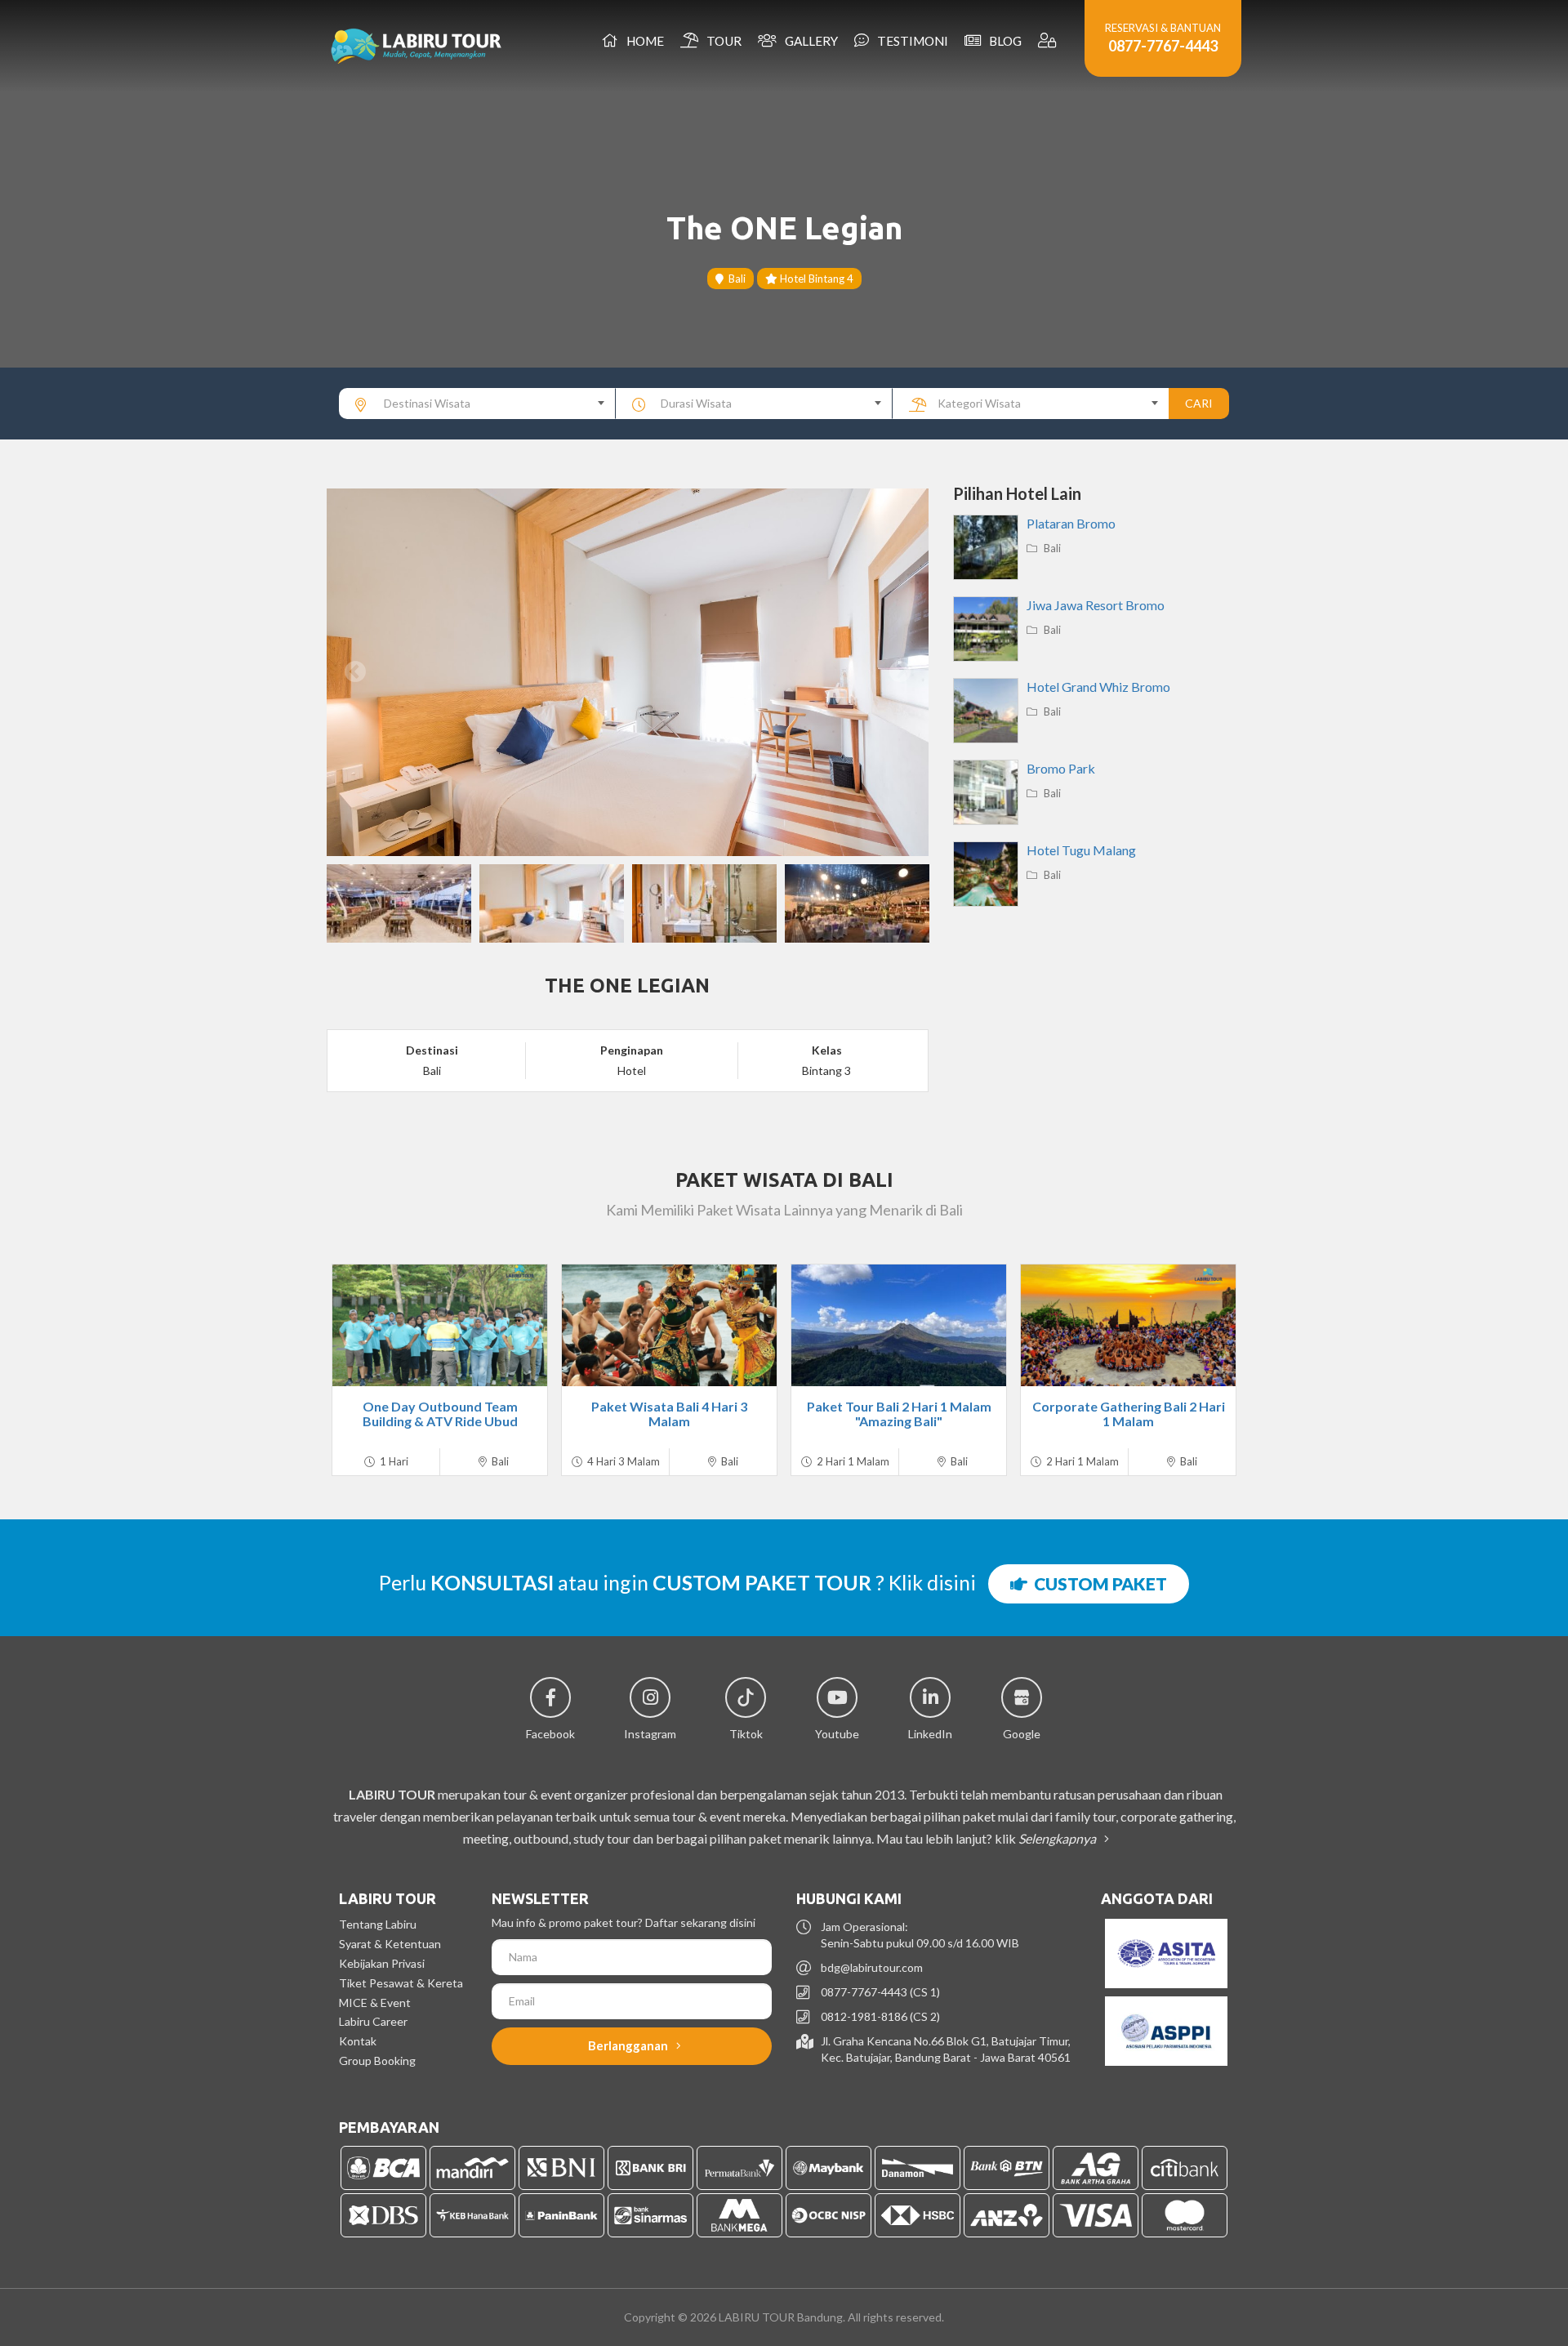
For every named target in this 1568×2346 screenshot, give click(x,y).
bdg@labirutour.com (872, 1967)
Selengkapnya (1058, 1838)
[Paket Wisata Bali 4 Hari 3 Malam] (669, 1325)
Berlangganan (629, 2045)
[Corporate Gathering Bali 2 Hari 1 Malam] (1128, 1325)
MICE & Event (375, 2003)
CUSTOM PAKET (1097, 1583)
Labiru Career (373, 2021)
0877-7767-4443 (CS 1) (880, 1992)
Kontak (358, 2041)
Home (643, 41)
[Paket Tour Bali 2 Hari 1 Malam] (899, 1325)
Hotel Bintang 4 (815, 279)
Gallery (809, 41)
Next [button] (900, 672)
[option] (628, 672)
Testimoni (910, 41)
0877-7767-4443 (1163, 46)
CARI (1199, 403)
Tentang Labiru (378, 1924)
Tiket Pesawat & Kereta (401, 1983)
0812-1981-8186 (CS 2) (880, 2016)
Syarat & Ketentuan (390, 1944)
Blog (1003, 41)
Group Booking (377, 2061)
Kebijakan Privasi (382, 1963)
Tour (722, 41)
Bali (735, 279)
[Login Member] (1049, 41)
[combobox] (477, 404)
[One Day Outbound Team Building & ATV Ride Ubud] (440, 1325)
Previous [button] (355, 672)
